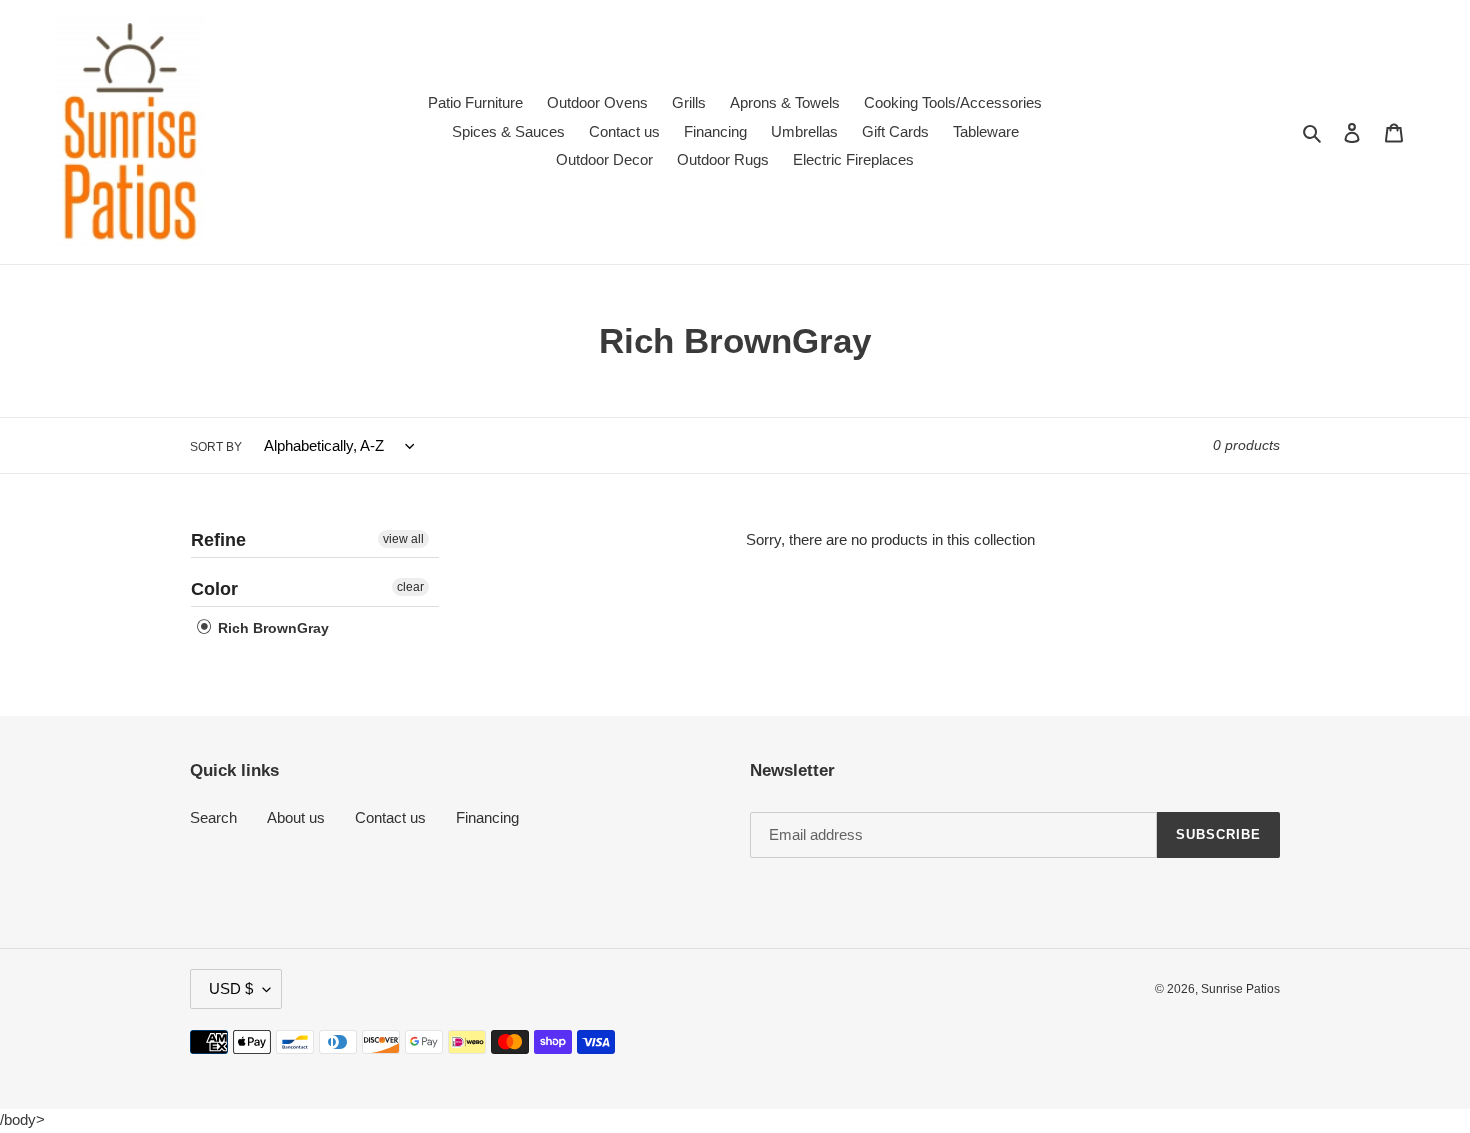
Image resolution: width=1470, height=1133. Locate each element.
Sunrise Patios (1240, 989)
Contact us (390, 817)
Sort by (216, 447)
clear (410, 587)
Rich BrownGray (271, 628)
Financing (487, 817)
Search (213, 817)
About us (296, 817)
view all (403, 539)
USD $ (231, 988)
